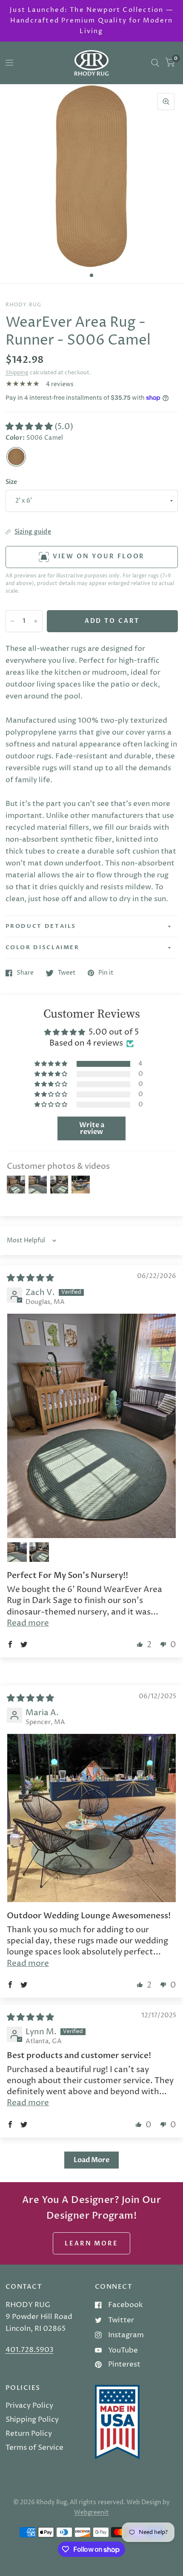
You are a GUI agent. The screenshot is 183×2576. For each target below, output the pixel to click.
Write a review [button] (92, 1128)
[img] (30, 1278)
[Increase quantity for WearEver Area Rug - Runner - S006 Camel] (36, 621)
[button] (30, 427)
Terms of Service (34, 2448)
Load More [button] (91, 2160)
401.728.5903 (30, 2350)
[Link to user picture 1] (91, 1426)
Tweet (67, 973)
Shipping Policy (32, 2420)
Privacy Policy (29, 2406)
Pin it (106, 973)
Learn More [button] (91, 2244)
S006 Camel (16, 457)
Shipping (17, 373)
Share (25, 973)
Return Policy (29, 2434)
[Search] (155, 63)
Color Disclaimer (43, 947)
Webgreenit (91, 2513)
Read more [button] (28, 1623)
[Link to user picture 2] (17, 1552)
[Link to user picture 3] (39, 1552)
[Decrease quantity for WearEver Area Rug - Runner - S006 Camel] (12, 621)
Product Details (41, 926)
